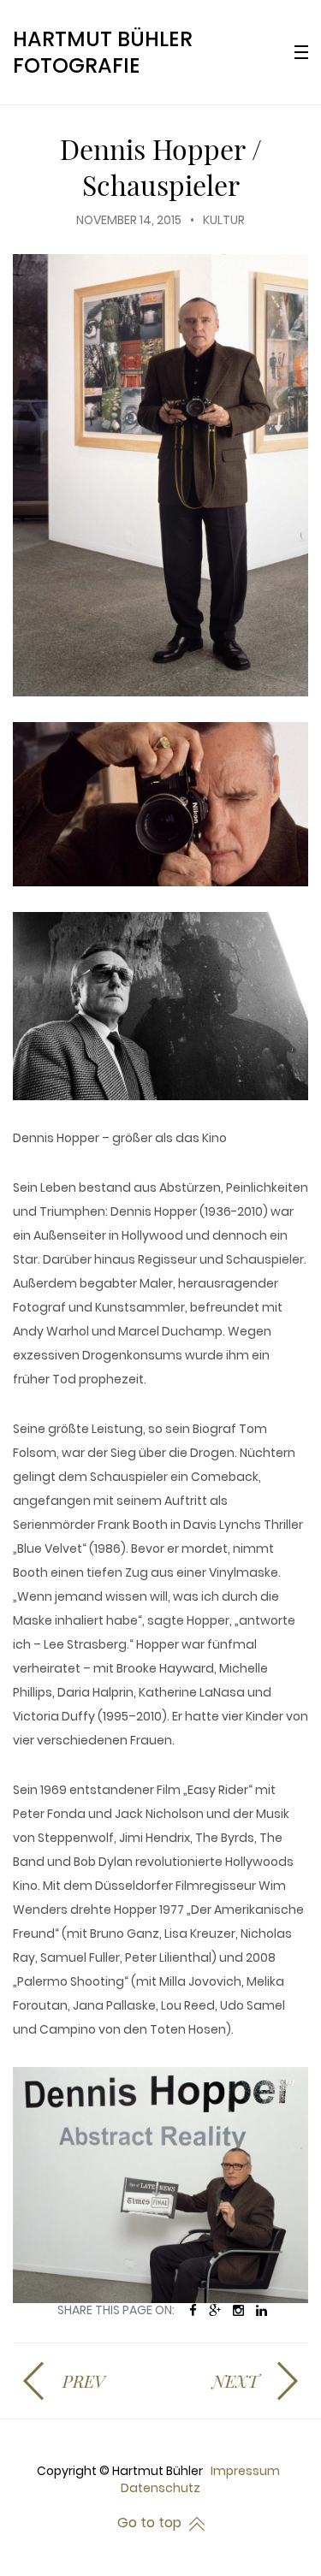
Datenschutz (160, 2488)
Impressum (245, 2471)
